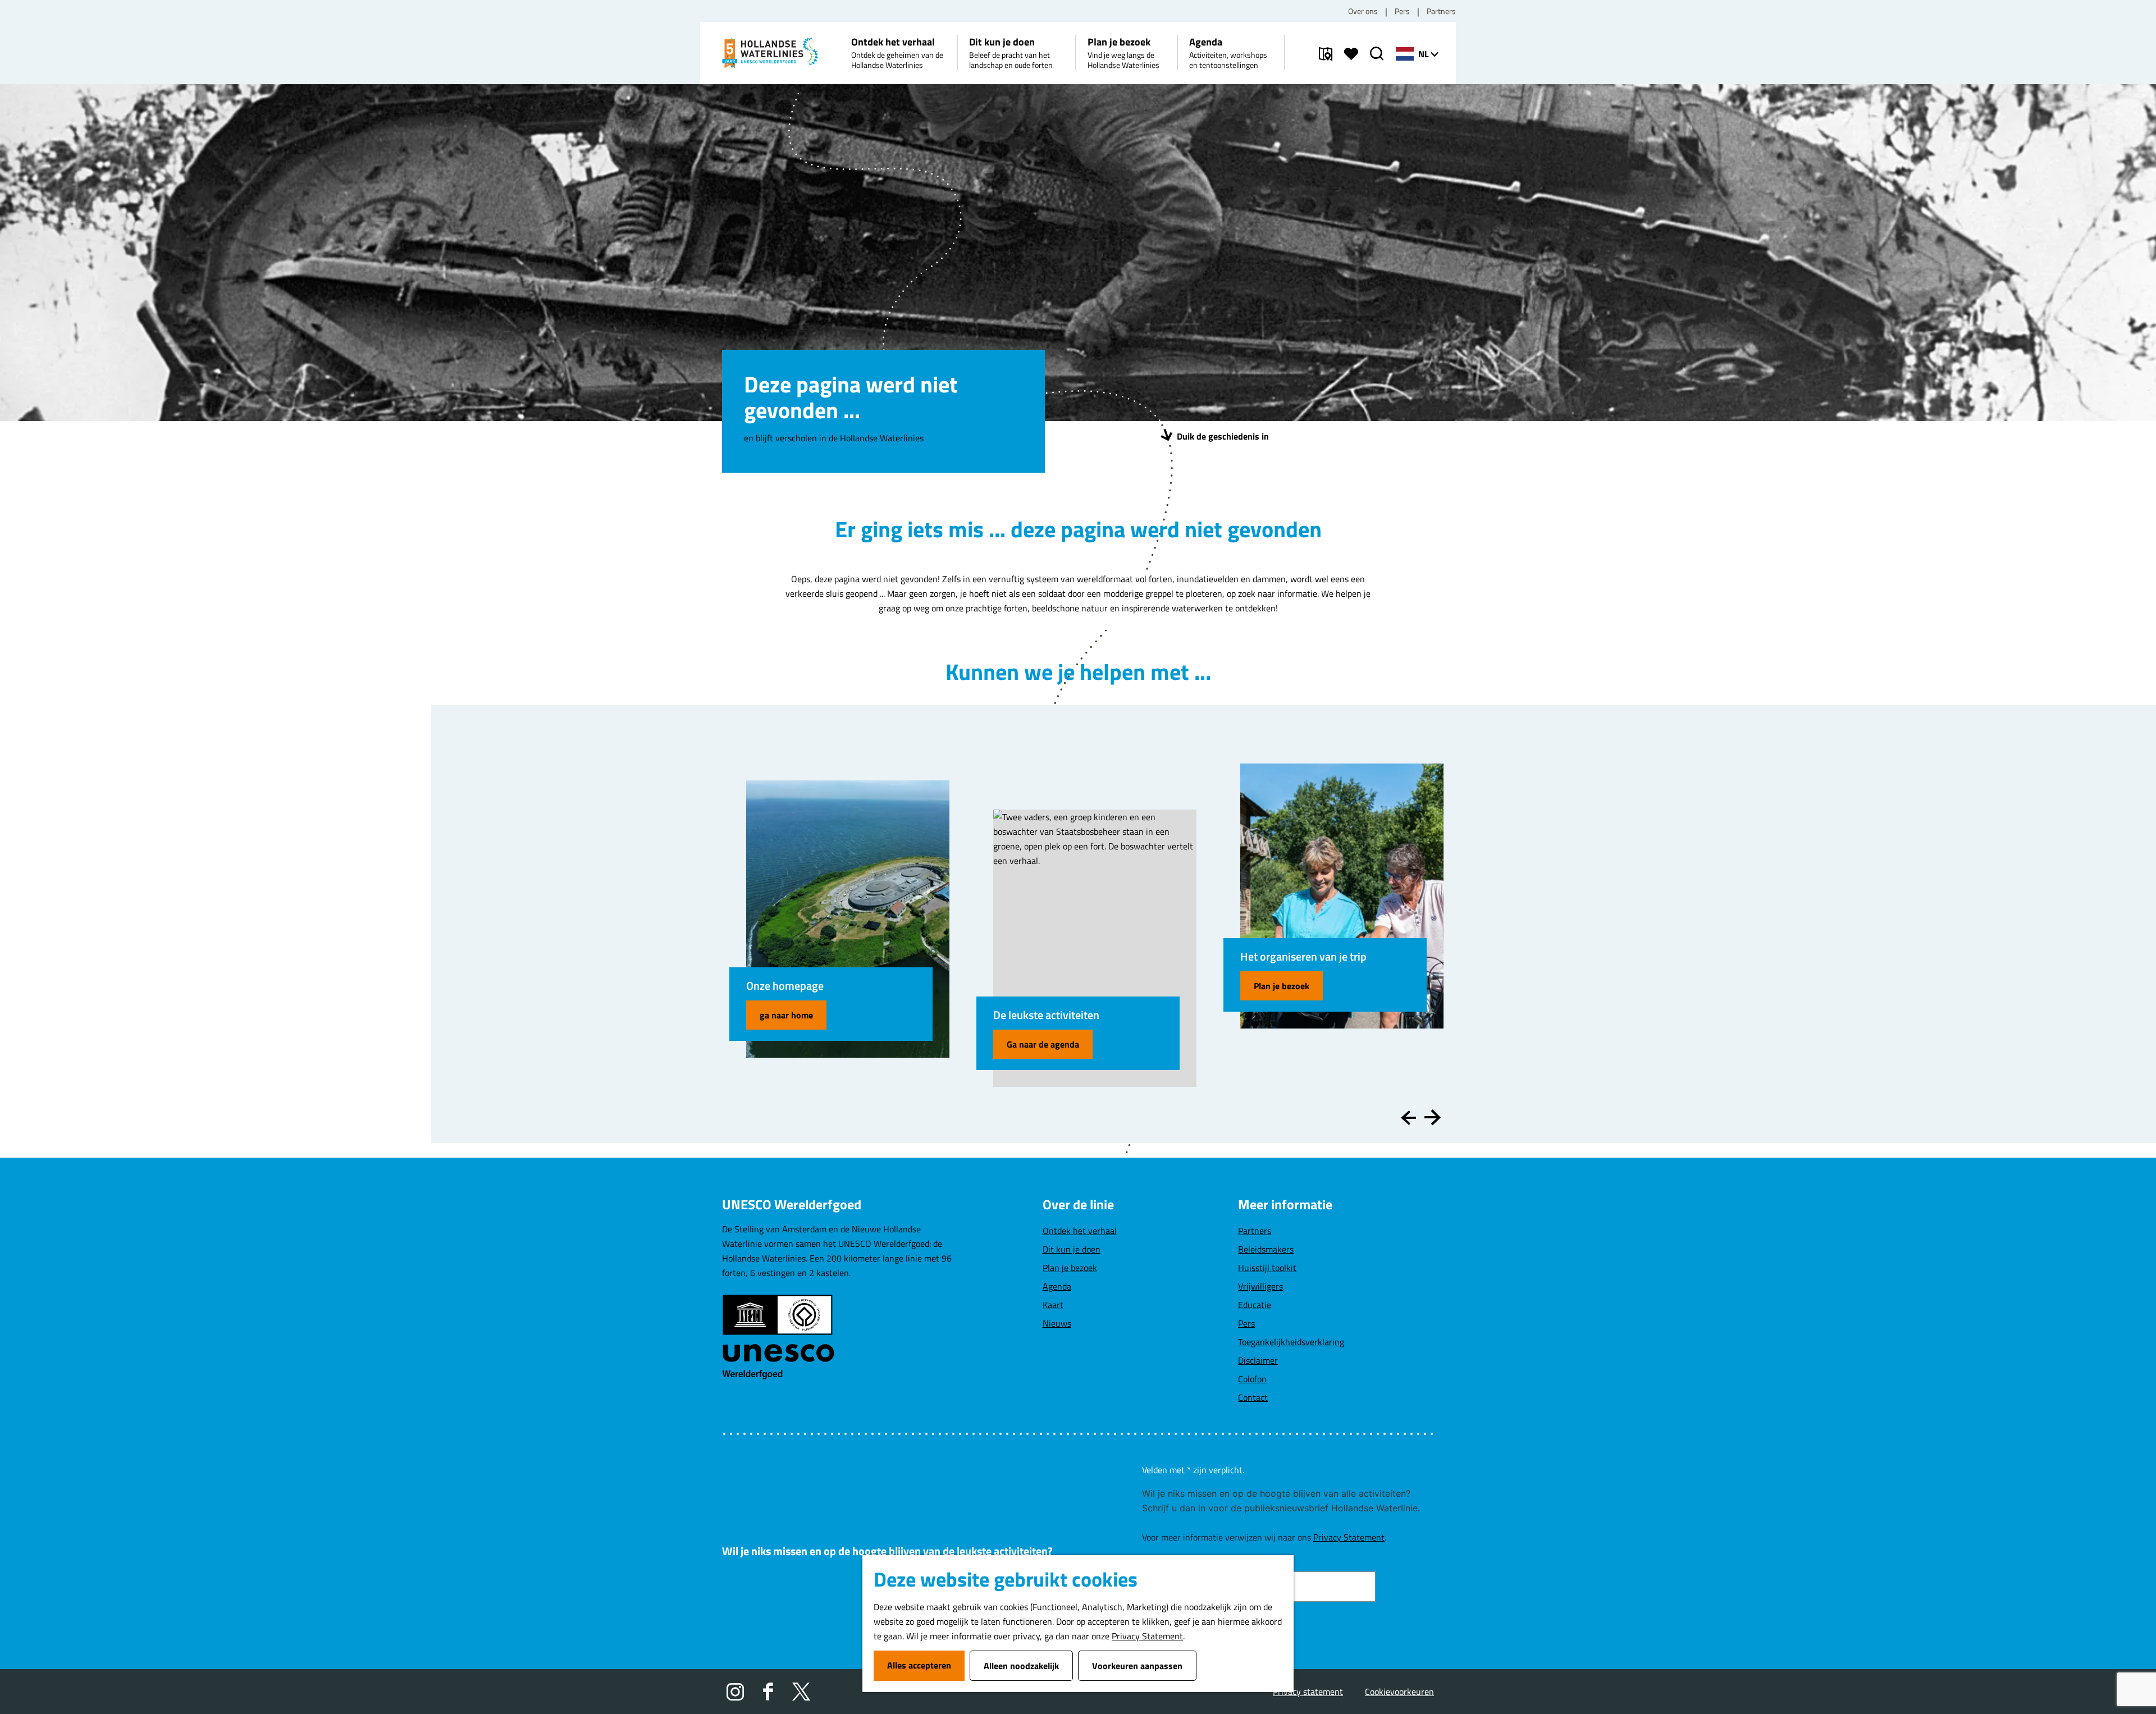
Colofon (1252, 1379)
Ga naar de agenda (1043, 1044)
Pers (1402, 11)
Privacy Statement (1147, 1636)
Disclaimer (1258, 1360)
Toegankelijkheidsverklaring (1291, 1342)
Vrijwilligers (1260, 1286)
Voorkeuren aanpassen (1137, 1666)
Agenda (1057, 1286)
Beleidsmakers (1266, 1249)
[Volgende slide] (1433, 1117)
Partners (1441, 11)
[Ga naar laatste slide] (1408, 1117)
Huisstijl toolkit (1267, 1268)
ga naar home (786, 1015)
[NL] (1405, 54)
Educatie (1255, 1305)
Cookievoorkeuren (1399, 1692)
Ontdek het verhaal (1080, 1231)
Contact (1253, 1397)
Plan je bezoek (1282, 986)
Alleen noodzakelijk (1021, 1666)
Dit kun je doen (1072, 1249)
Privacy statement (1308, 1692)
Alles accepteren (919, 1665)
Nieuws (1057, 1323)
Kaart (1053, 1305)
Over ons (1363, 11)
